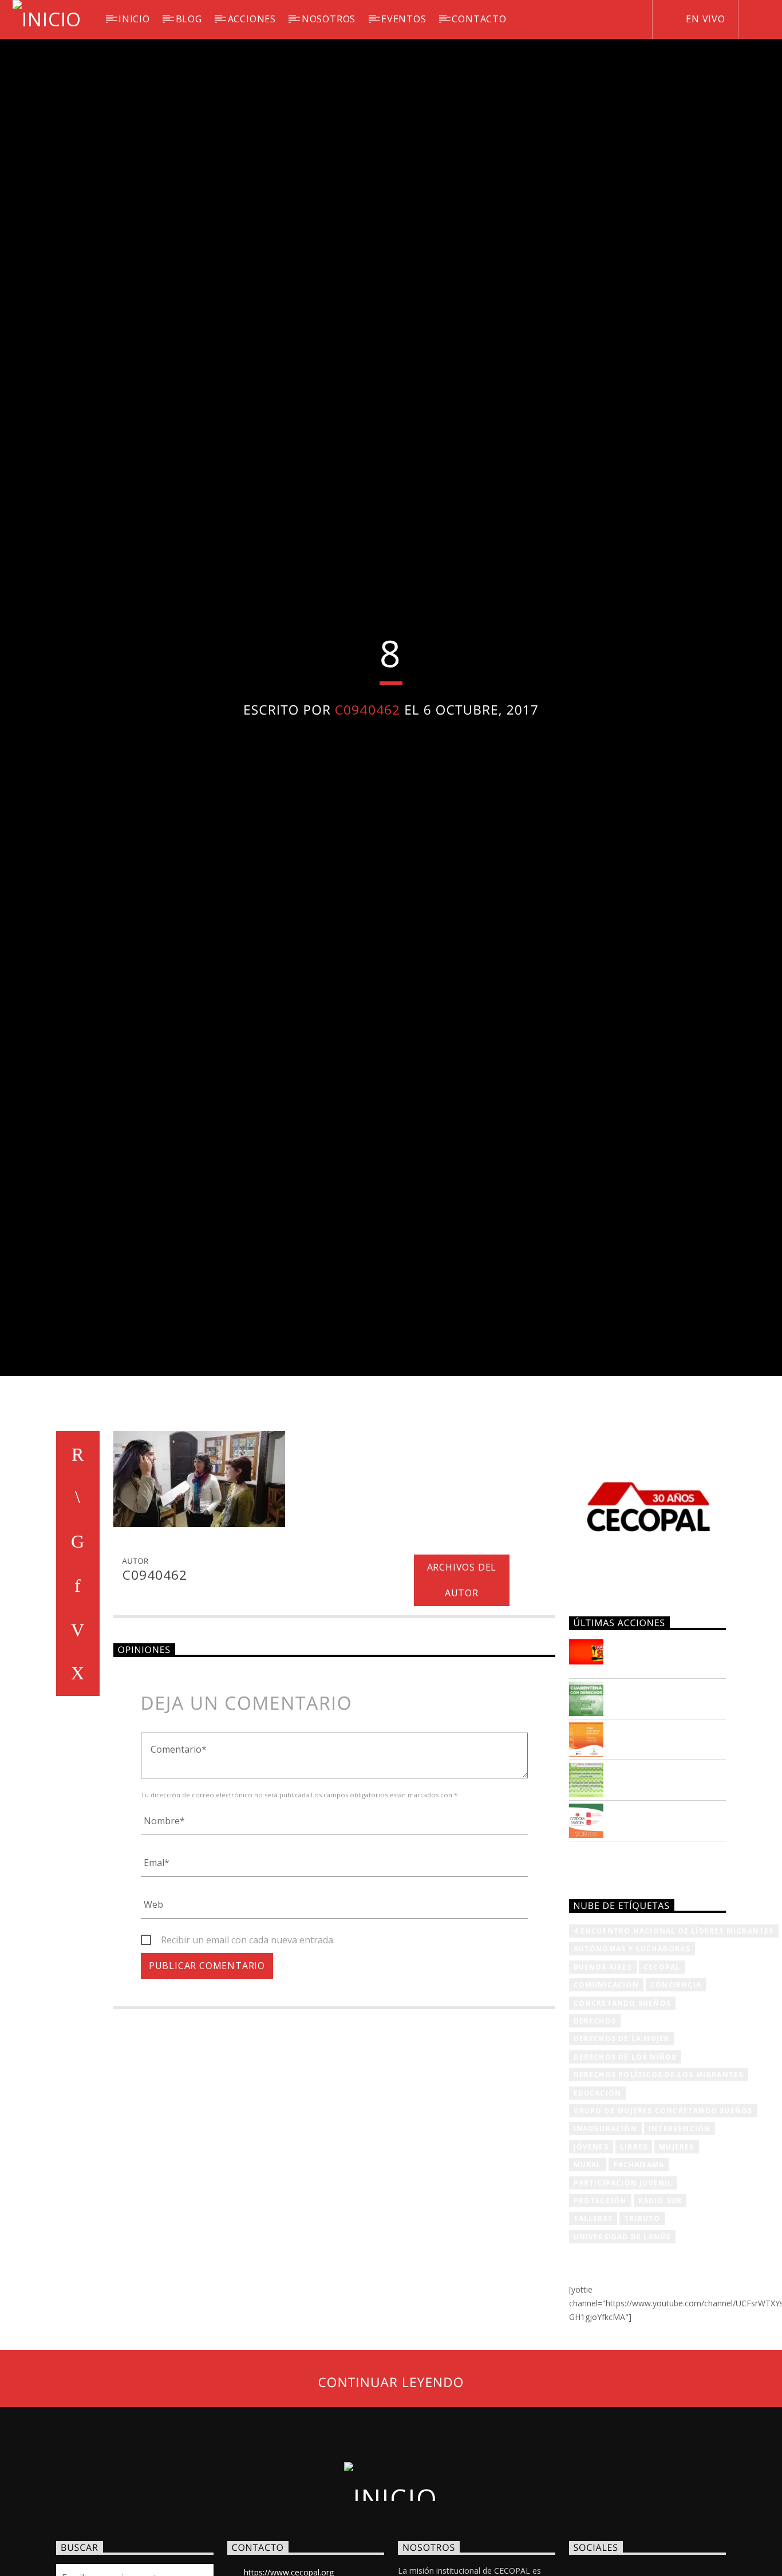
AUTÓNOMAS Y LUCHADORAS (632, 2064)
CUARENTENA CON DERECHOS (660, 1808)
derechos (595, 2136)
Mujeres (676, 2262)
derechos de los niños (625, 2172)
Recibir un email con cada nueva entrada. (248, 2055)
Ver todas (604, 1977)
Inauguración (605, 2244)
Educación (598, 2208)
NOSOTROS (329, 19)
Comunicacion (606, 2100)
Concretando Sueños (623, 2118)
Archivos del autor (462, 1696)
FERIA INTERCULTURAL (670, 1883)
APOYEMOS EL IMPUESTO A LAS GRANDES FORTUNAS (665, 1771)
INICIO (134, 19)
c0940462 (368, 763)
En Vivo (704, 19)
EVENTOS (404, 19)
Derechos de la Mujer (622, 2154)
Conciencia (676, 2100)
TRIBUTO (642, 2334)
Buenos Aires (603, 2082)
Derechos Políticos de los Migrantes (659, 2190)
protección (600, 2316)
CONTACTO (479, 19)
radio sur (660, 2316)
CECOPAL (662, 2082)
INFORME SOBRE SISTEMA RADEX (654, 1848)
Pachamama (639, 2280)
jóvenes (591, 2262)
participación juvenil (623, 2298)
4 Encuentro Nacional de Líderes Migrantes (674, 2046)
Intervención (680, 2244)
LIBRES (634, 2262)
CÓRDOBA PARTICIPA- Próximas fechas (667, 1930)
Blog (189, 19)
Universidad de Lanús (622, 2352)
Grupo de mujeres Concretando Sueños (663, 2226)
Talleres (593, 2334)
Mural (588, 2280)
